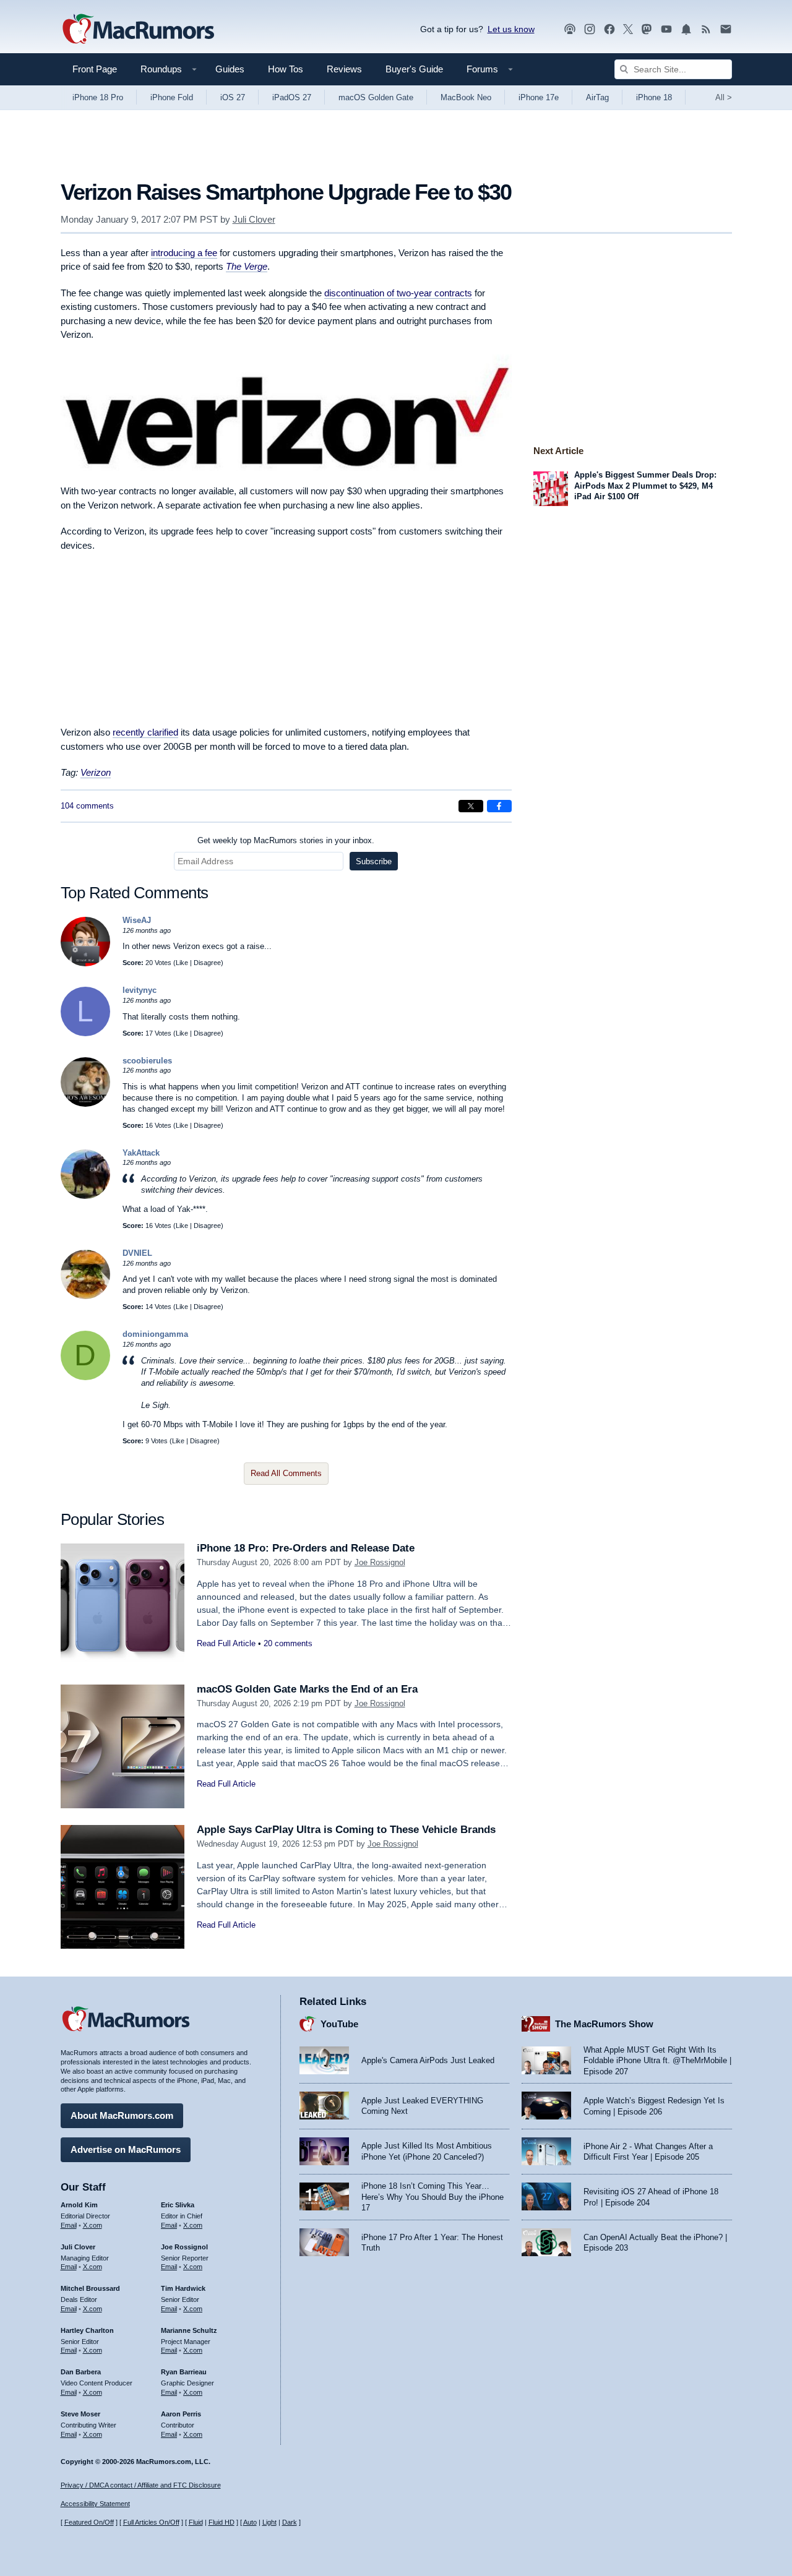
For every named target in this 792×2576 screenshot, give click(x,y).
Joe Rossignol (380, 1562)
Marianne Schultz (189, 2330)
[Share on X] (471, 806)
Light (269, 2522)
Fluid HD (222, 2522)
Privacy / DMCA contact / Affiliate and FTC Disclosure (141, 2485)
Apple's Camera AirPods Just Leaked (428, 2060)
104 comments (87, 806)
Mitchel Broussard (90, 2288)
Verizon (96, 772)
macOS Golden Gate (376, 97)
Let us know (511, 29)
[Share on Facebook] (499, 806)
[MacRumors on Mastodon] (647, 29)
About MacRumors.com (122, 2115)
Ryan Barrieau (184, 2372)
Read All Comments (286, 1473)
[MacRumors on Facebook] (609, 29)
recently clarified (145, 732)
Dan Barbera (81, 2372)
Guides (230, 69)
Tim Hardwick (183, 2288)
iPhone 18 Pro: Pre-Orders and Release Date (306, 1548)
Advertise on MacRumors (126, 2149)
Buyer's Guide (414, 69)
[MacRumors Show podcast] (570, 29)
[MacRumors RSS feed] (706, 29)
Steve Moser (80, 2414)
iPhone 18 (654, 97)
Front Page (95, 69)
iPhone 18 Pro (98, 97)
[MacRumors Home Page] (138, 30)
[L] (85, 1033)
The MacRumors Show (604, 2024)
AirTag (597, 97)
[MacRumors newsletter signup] (726, 29)
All (724, 97)
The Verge (247, 266)
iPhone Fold (172, 97)
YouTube (339, 2024)
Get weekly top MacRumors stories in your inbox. (286, 840)
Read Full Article (226, 1643)
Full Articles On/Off (151, 2522)
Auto (250, 2522)
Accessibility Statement (95, 2504)
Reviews (344, 69)
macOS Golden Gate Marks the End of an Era (307, 1689)
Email (69, 2225)
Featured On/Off (89, 2522)
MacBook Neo (466, 97)
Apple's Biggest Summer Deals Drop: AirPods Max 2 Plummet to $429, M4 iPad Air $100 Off (645, 486)
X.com (93, 2225)
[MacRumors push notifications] (686, 29)
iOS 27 (233, 97)
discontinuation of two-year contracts (398, 293)
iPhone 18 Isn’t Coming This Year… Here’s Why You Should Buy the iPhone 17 (433, 2197)
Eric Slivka (178, 2205)
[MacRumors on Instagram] (590, 29)
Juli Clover (254, 219)
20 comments (288, 1643)
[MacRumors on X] (628, 29)
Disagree (207, 963)
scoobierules (147, 1061)
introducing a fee (184, 253)
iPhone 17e (539, 97)
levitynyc (140, 990)
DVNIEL (137, 1253)
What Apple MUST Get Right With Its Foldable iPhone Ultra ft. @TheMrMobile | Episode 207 (657, 2061)
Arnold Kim (79, 2205)
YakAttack (141, 1153)
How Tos (286, 69)
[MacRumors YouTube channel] (666, 29)
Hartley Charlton (87, 2330)
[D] (85, 1377)
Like (182, 963)
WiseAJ (137, 920)
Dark (290, 2522)
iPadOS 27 (292, 97)
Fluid (196, 2522)
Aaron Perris (181, 2414)
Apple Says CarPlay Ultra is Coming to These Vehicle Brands (346, 1830)
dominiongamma (155, 1334)
